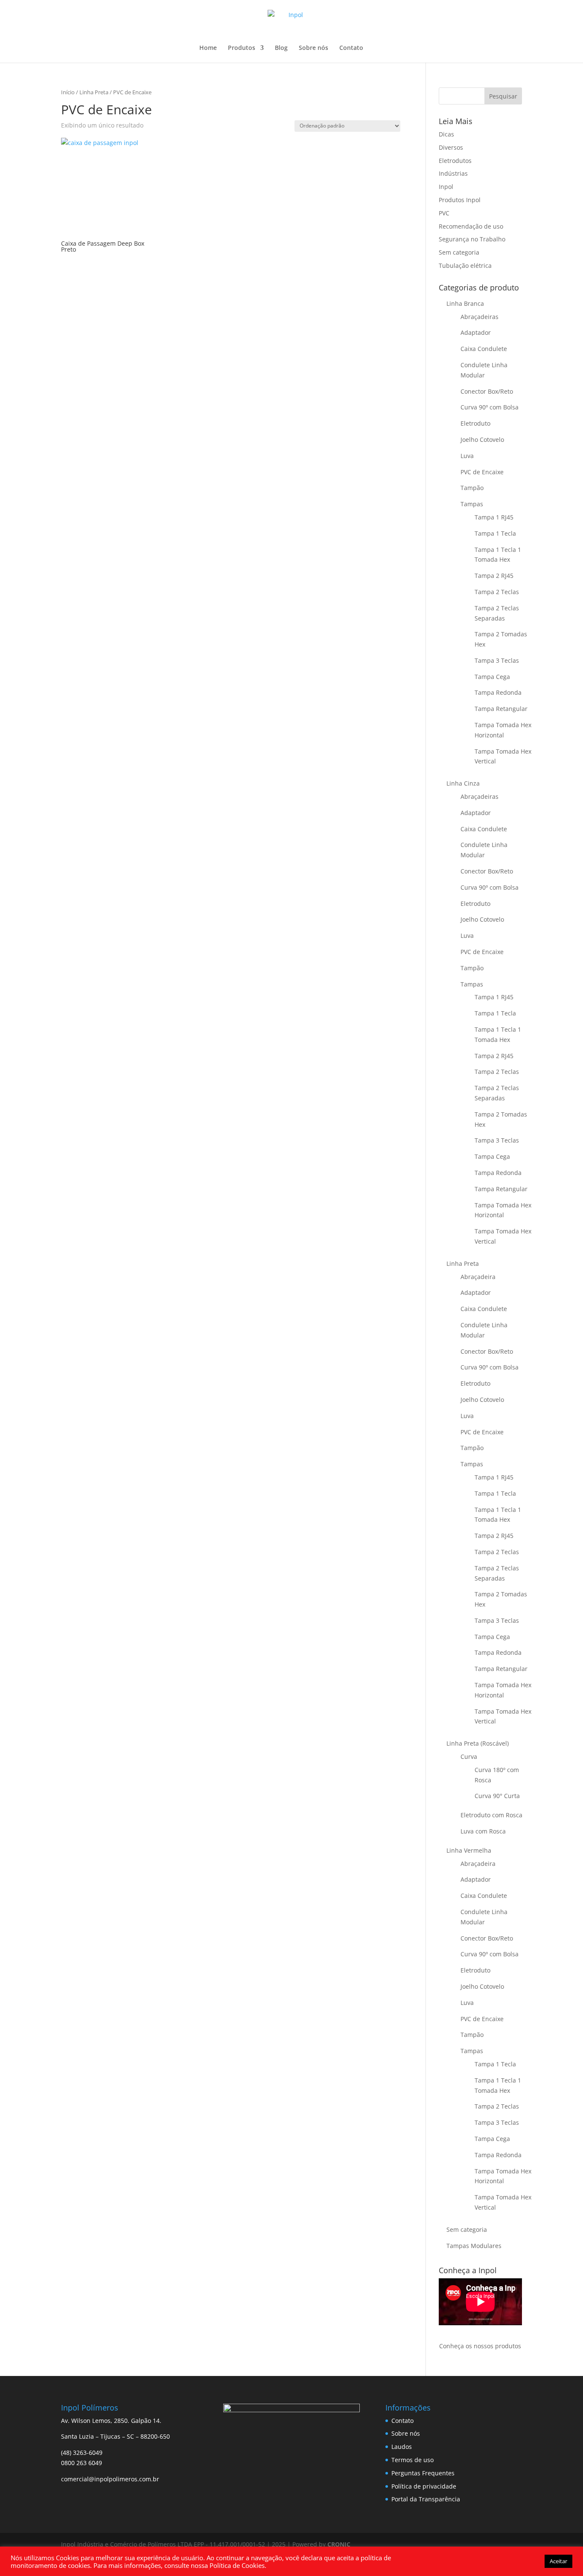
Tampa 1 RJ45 (494, 517)
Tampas (472, 504)
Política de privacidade (424, 2486)
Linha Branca (465, 303)
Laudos (402, 2447)
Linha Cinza (463, 783)
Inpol (446, 187)
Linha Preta (94, 92)
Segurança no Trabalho (472, 239)
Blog (281, 48)
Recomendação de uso (471, 226)
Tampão (472, 488)
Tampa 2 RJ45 (494, 576)
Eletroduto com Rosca (491, 1815)
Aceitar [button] (558, 2561)
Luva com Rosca (483, 1831)
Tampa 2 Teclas (497, 592)
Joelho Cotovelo (482, 439)
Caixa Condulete (484, 349)
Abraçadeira (478, 1277)
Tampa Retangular (501, 709)
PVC (444, 213)
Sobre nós (313, 48)
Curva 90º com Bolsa (490, 407)
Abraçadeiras (480, 317)
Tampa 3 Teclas (497, 660)
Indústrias (453, 173)
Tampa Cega (492, 677)
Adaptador (476, 332)
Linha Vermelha (469, 1850)
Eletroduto (475, 423)
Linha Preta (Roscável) (478, 1743)
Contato (351, 48)
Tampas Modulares (474, 2246)
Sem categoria (459, 252)
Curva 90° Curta (497, 1796)
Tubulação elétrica (465, 265)
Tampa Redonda (498, 692)
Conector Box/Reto (487, 391)
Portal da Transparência (426, 2499)
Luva (467, 456)
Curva (469, 1756)
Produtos (242, 48)
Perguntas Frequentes (423, 2473)
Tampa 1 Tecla (495, 533)
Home (208, 48)
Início (68, 92)
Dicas (446, 134)
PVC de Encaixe (482, 472)
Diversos (451, 147)
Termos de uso (412, 2460)
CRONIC (339, 2544)
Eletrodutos (455, 161)
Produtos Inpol (460, 200)
